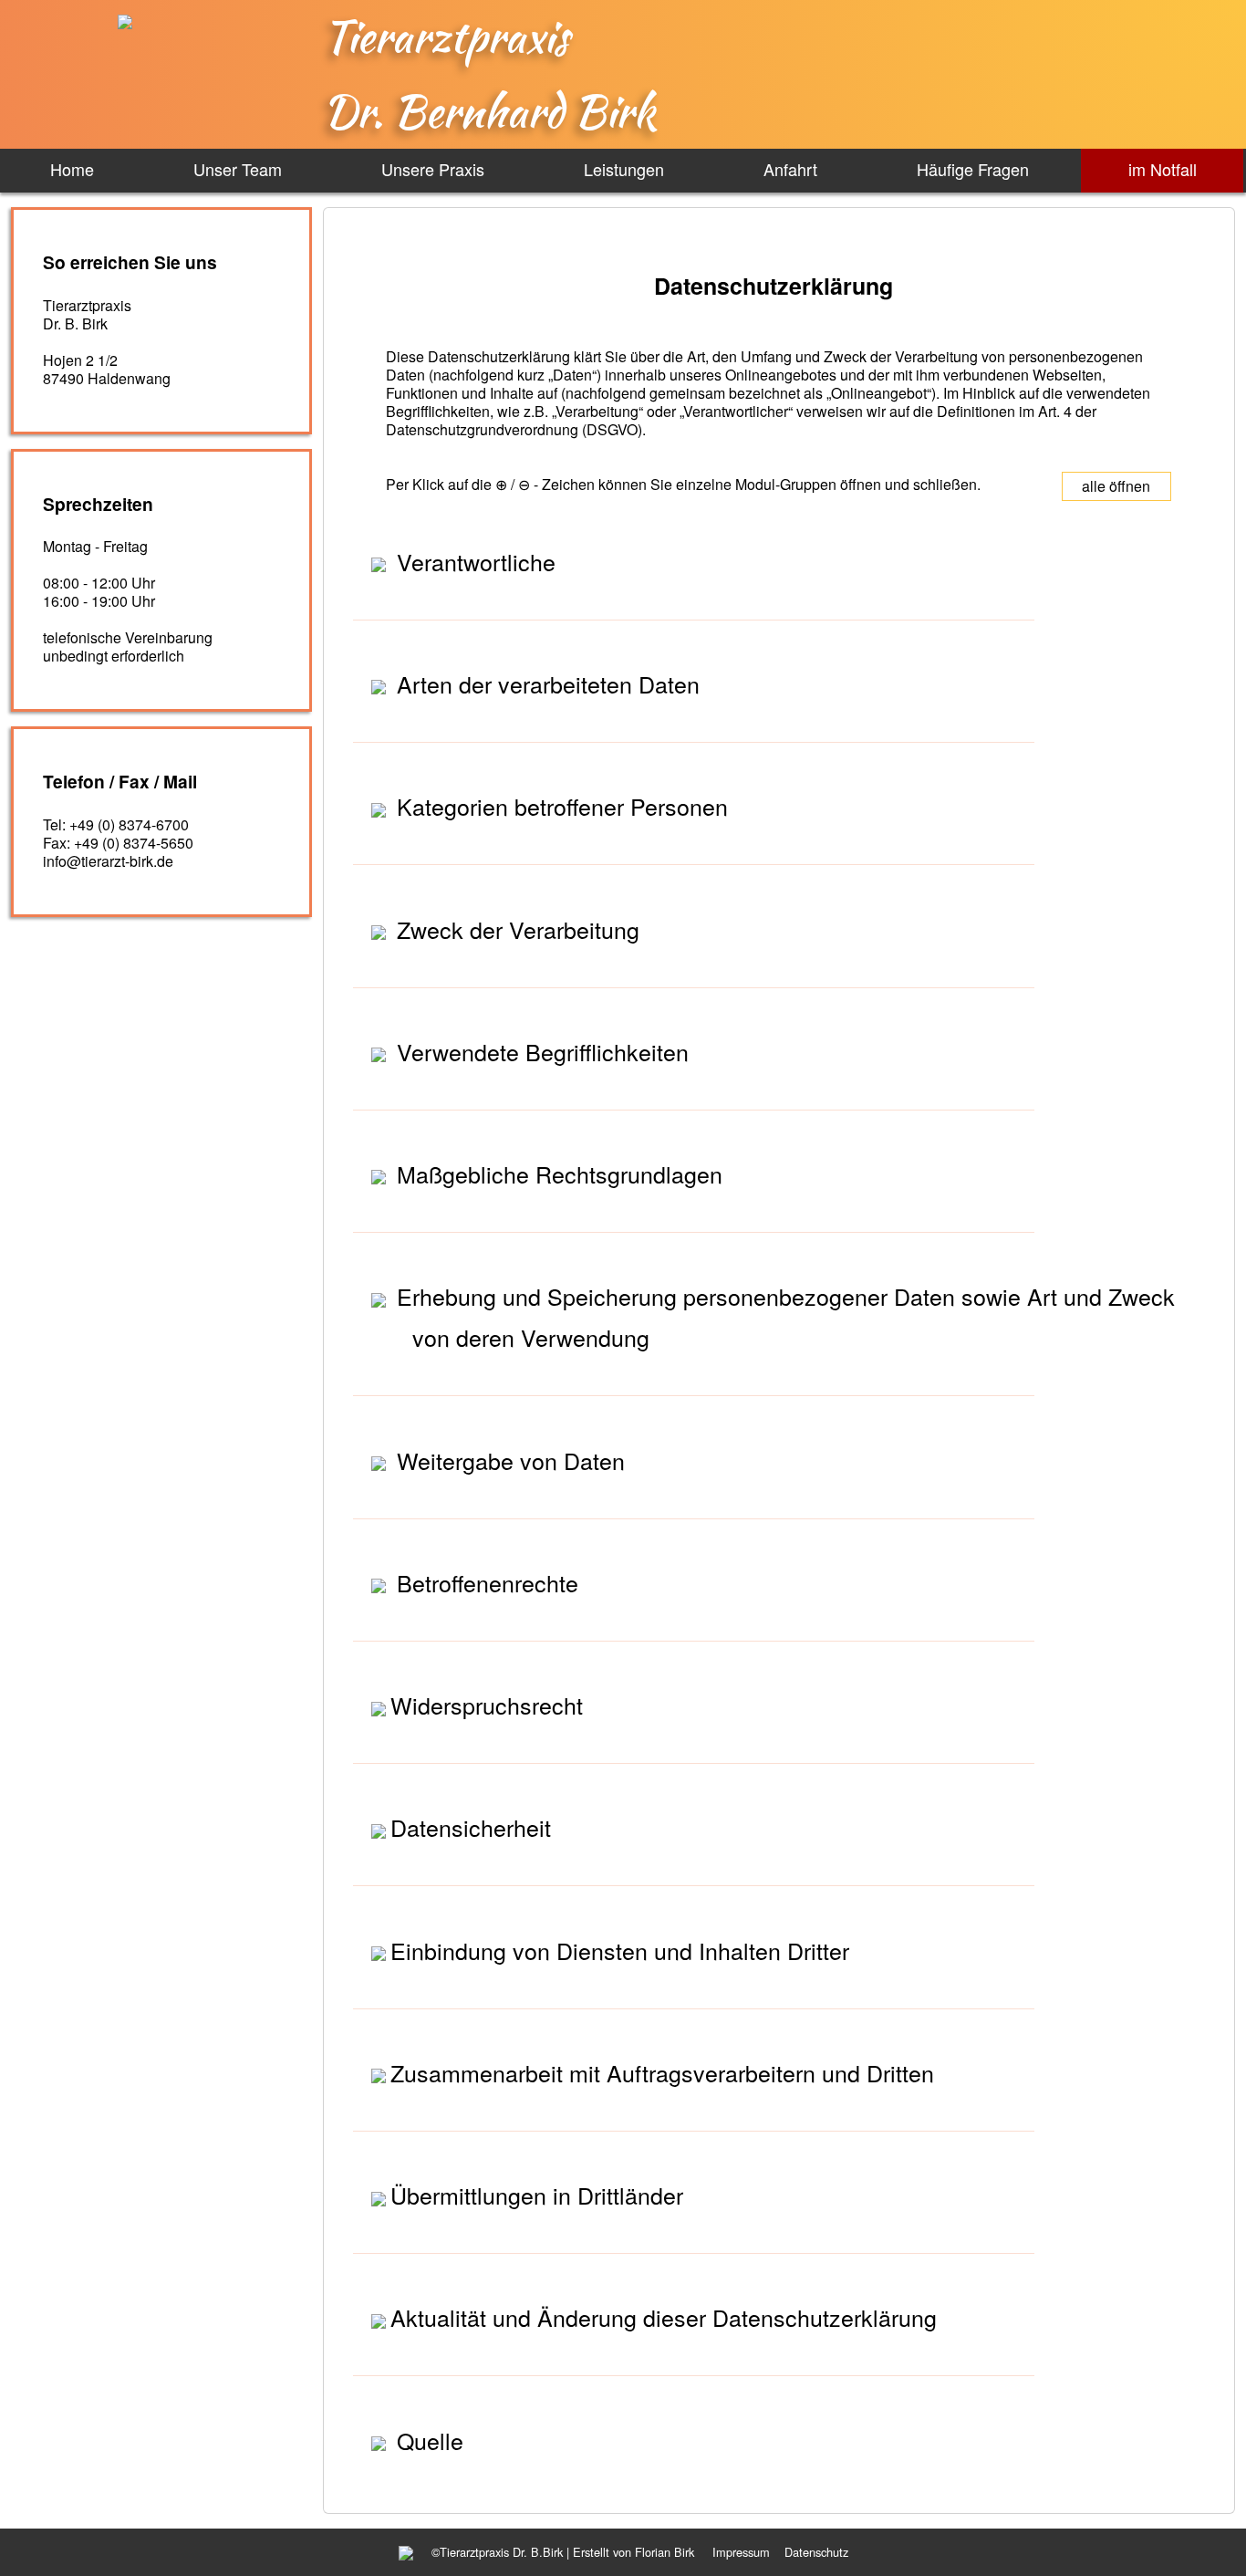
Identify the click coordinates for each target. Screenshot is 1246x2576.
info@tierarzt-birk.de (108, 861)
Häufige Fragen (973, 169)
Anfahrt (790, 169)
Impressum (741, 2552)
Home (72, 169)
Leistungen (624, 169)
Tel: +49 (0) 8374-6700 (116, 824)
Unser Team (238, 169)
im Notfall (1163, 169)
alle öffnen (1116, 486)
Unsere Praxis (433, 169)
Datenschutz (816, 2552)
